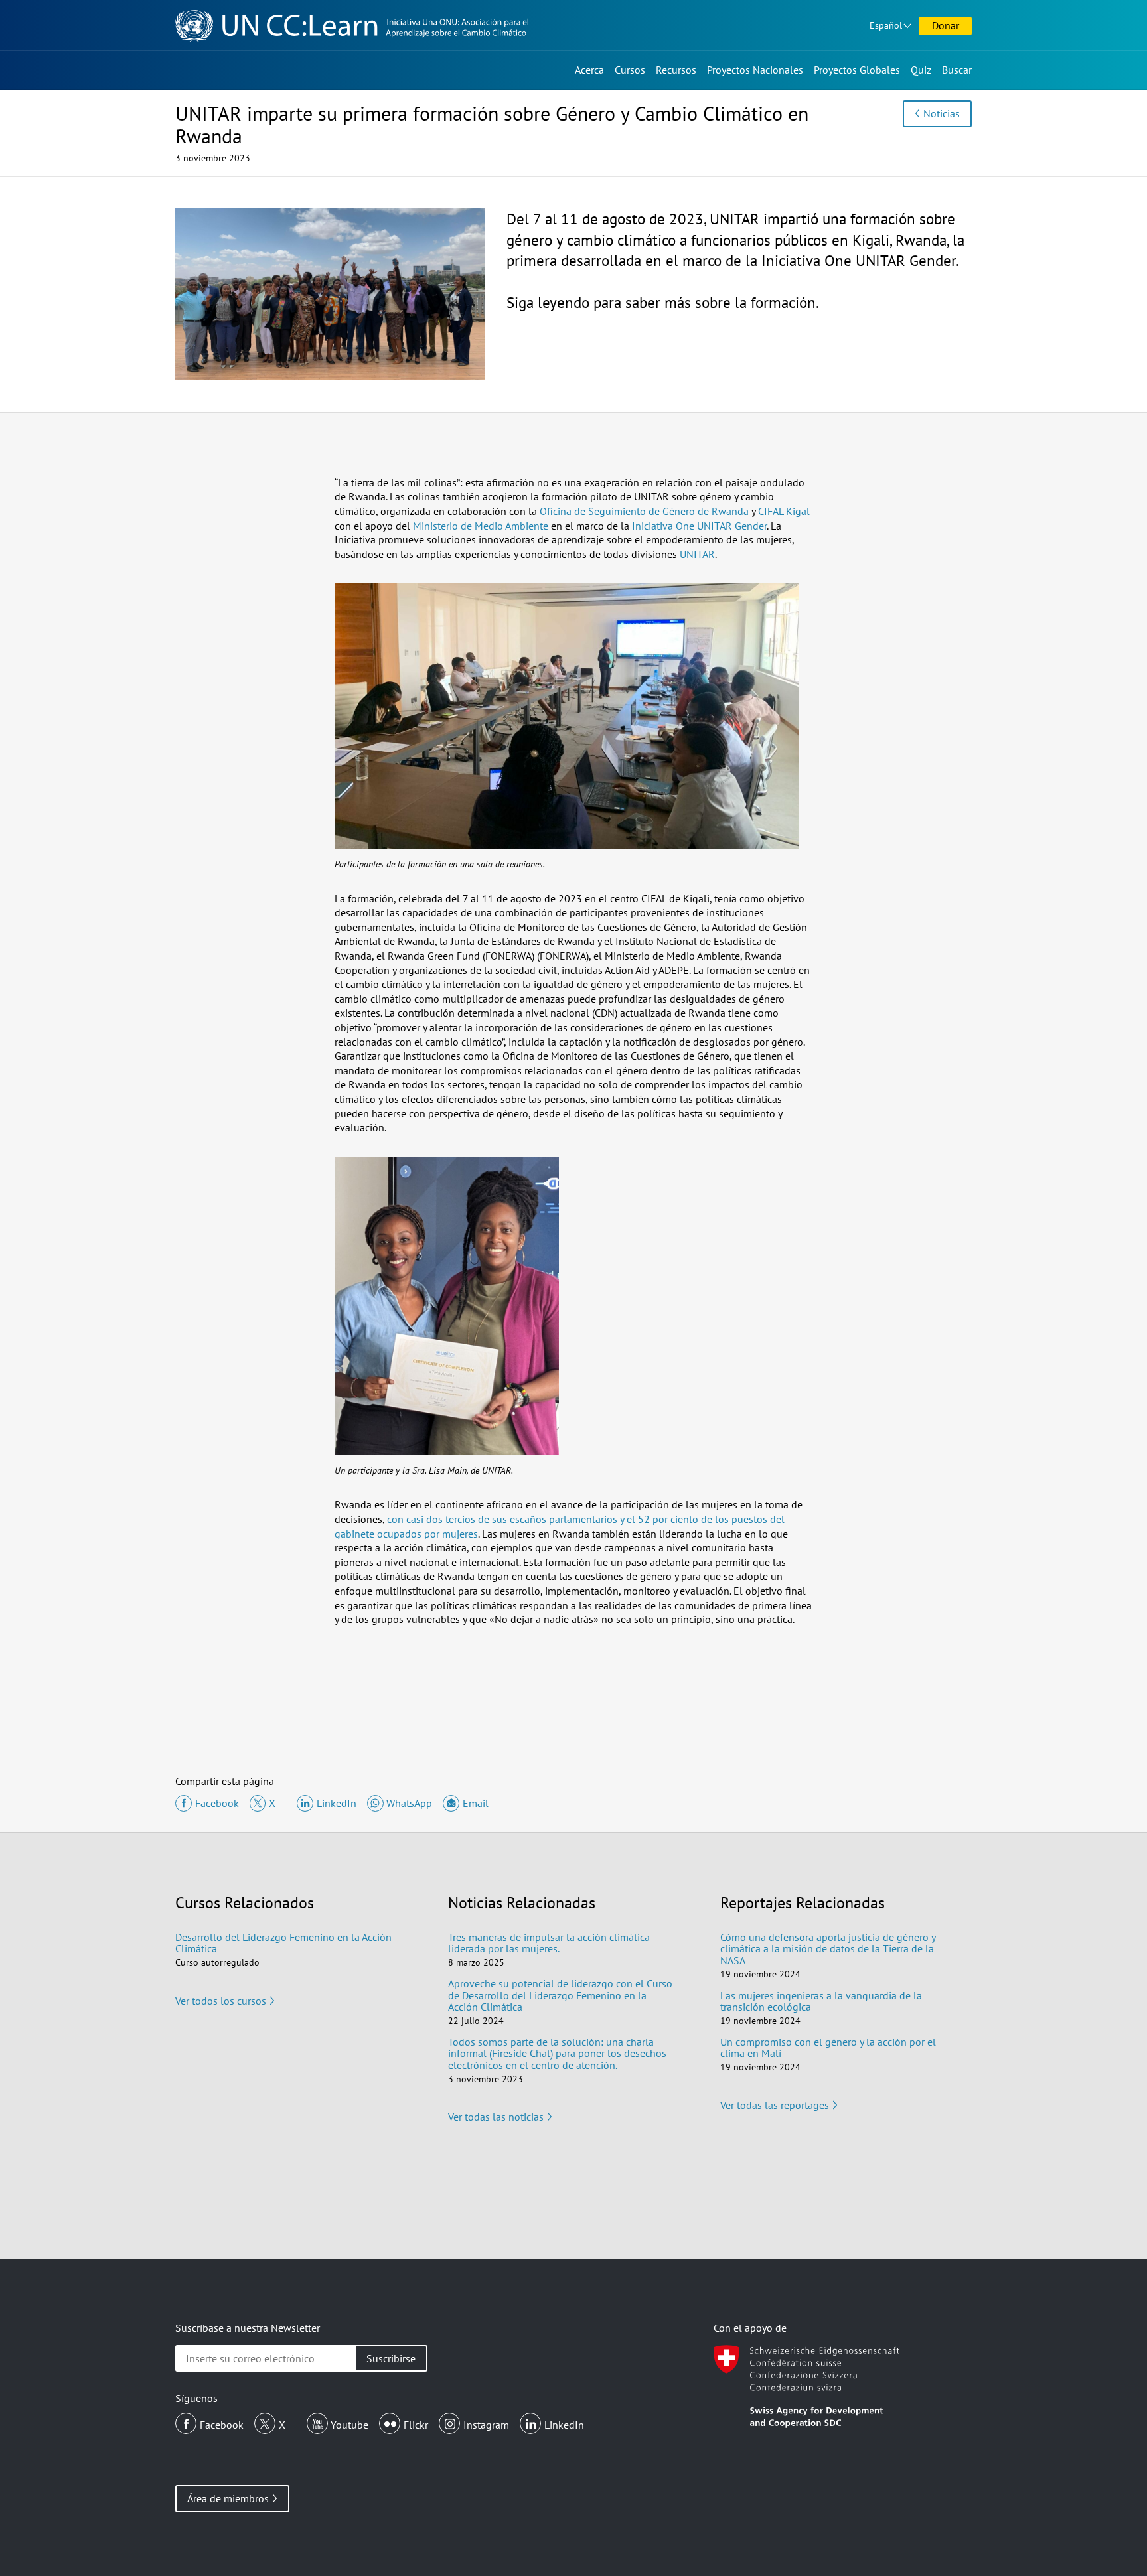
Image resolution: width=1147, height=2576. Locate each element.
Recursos (676, 70)
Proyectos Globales (857, 70)
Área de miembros (228, 2498)
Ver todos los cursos (221, 2001)
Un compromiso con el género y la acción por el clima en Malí (828, 2048)
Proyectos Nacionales (755, 70)
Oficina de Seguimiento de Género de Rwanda (644, 511)
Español (886, 25)
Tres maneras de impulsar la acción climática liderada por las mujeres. (549, 1943)
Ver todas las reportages (775, 2105)
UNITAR (697, 554)
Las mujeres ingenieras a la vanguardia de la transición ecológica (821, 2001)
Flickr (416, 2425)
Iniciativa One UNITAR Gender (699, 526)
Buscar (957, 70)
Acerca (589, 70)
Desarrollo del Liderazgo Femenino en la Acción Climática (283, 1943)
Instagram (486, 2425)
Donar (946, 25)
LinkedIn (564, 2425)
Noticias (942, 113)
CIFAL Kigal (784, 511)
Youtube (349, 2425)
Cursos (630, 70)
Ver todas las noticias (496, 2117)
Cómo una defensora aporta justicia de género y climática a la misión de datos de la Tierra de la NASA (828, 1949)
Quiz (921, 70)
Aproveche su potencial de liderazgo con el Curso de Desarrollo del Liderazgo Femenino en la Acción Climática (560, 1995)
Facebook (222, 2425)
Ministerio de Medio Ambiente (481, 526)
